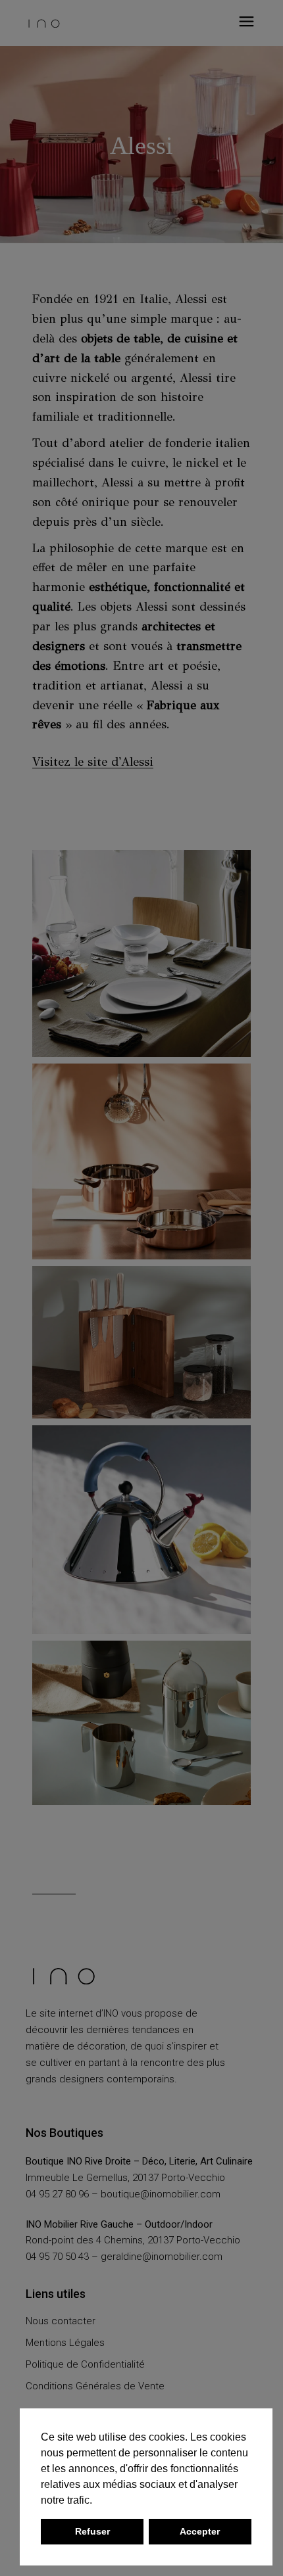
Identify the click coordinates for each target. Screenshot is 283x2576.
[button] (97, 2501)
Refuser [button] (92, 2531)
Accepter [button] (200, 2531)
